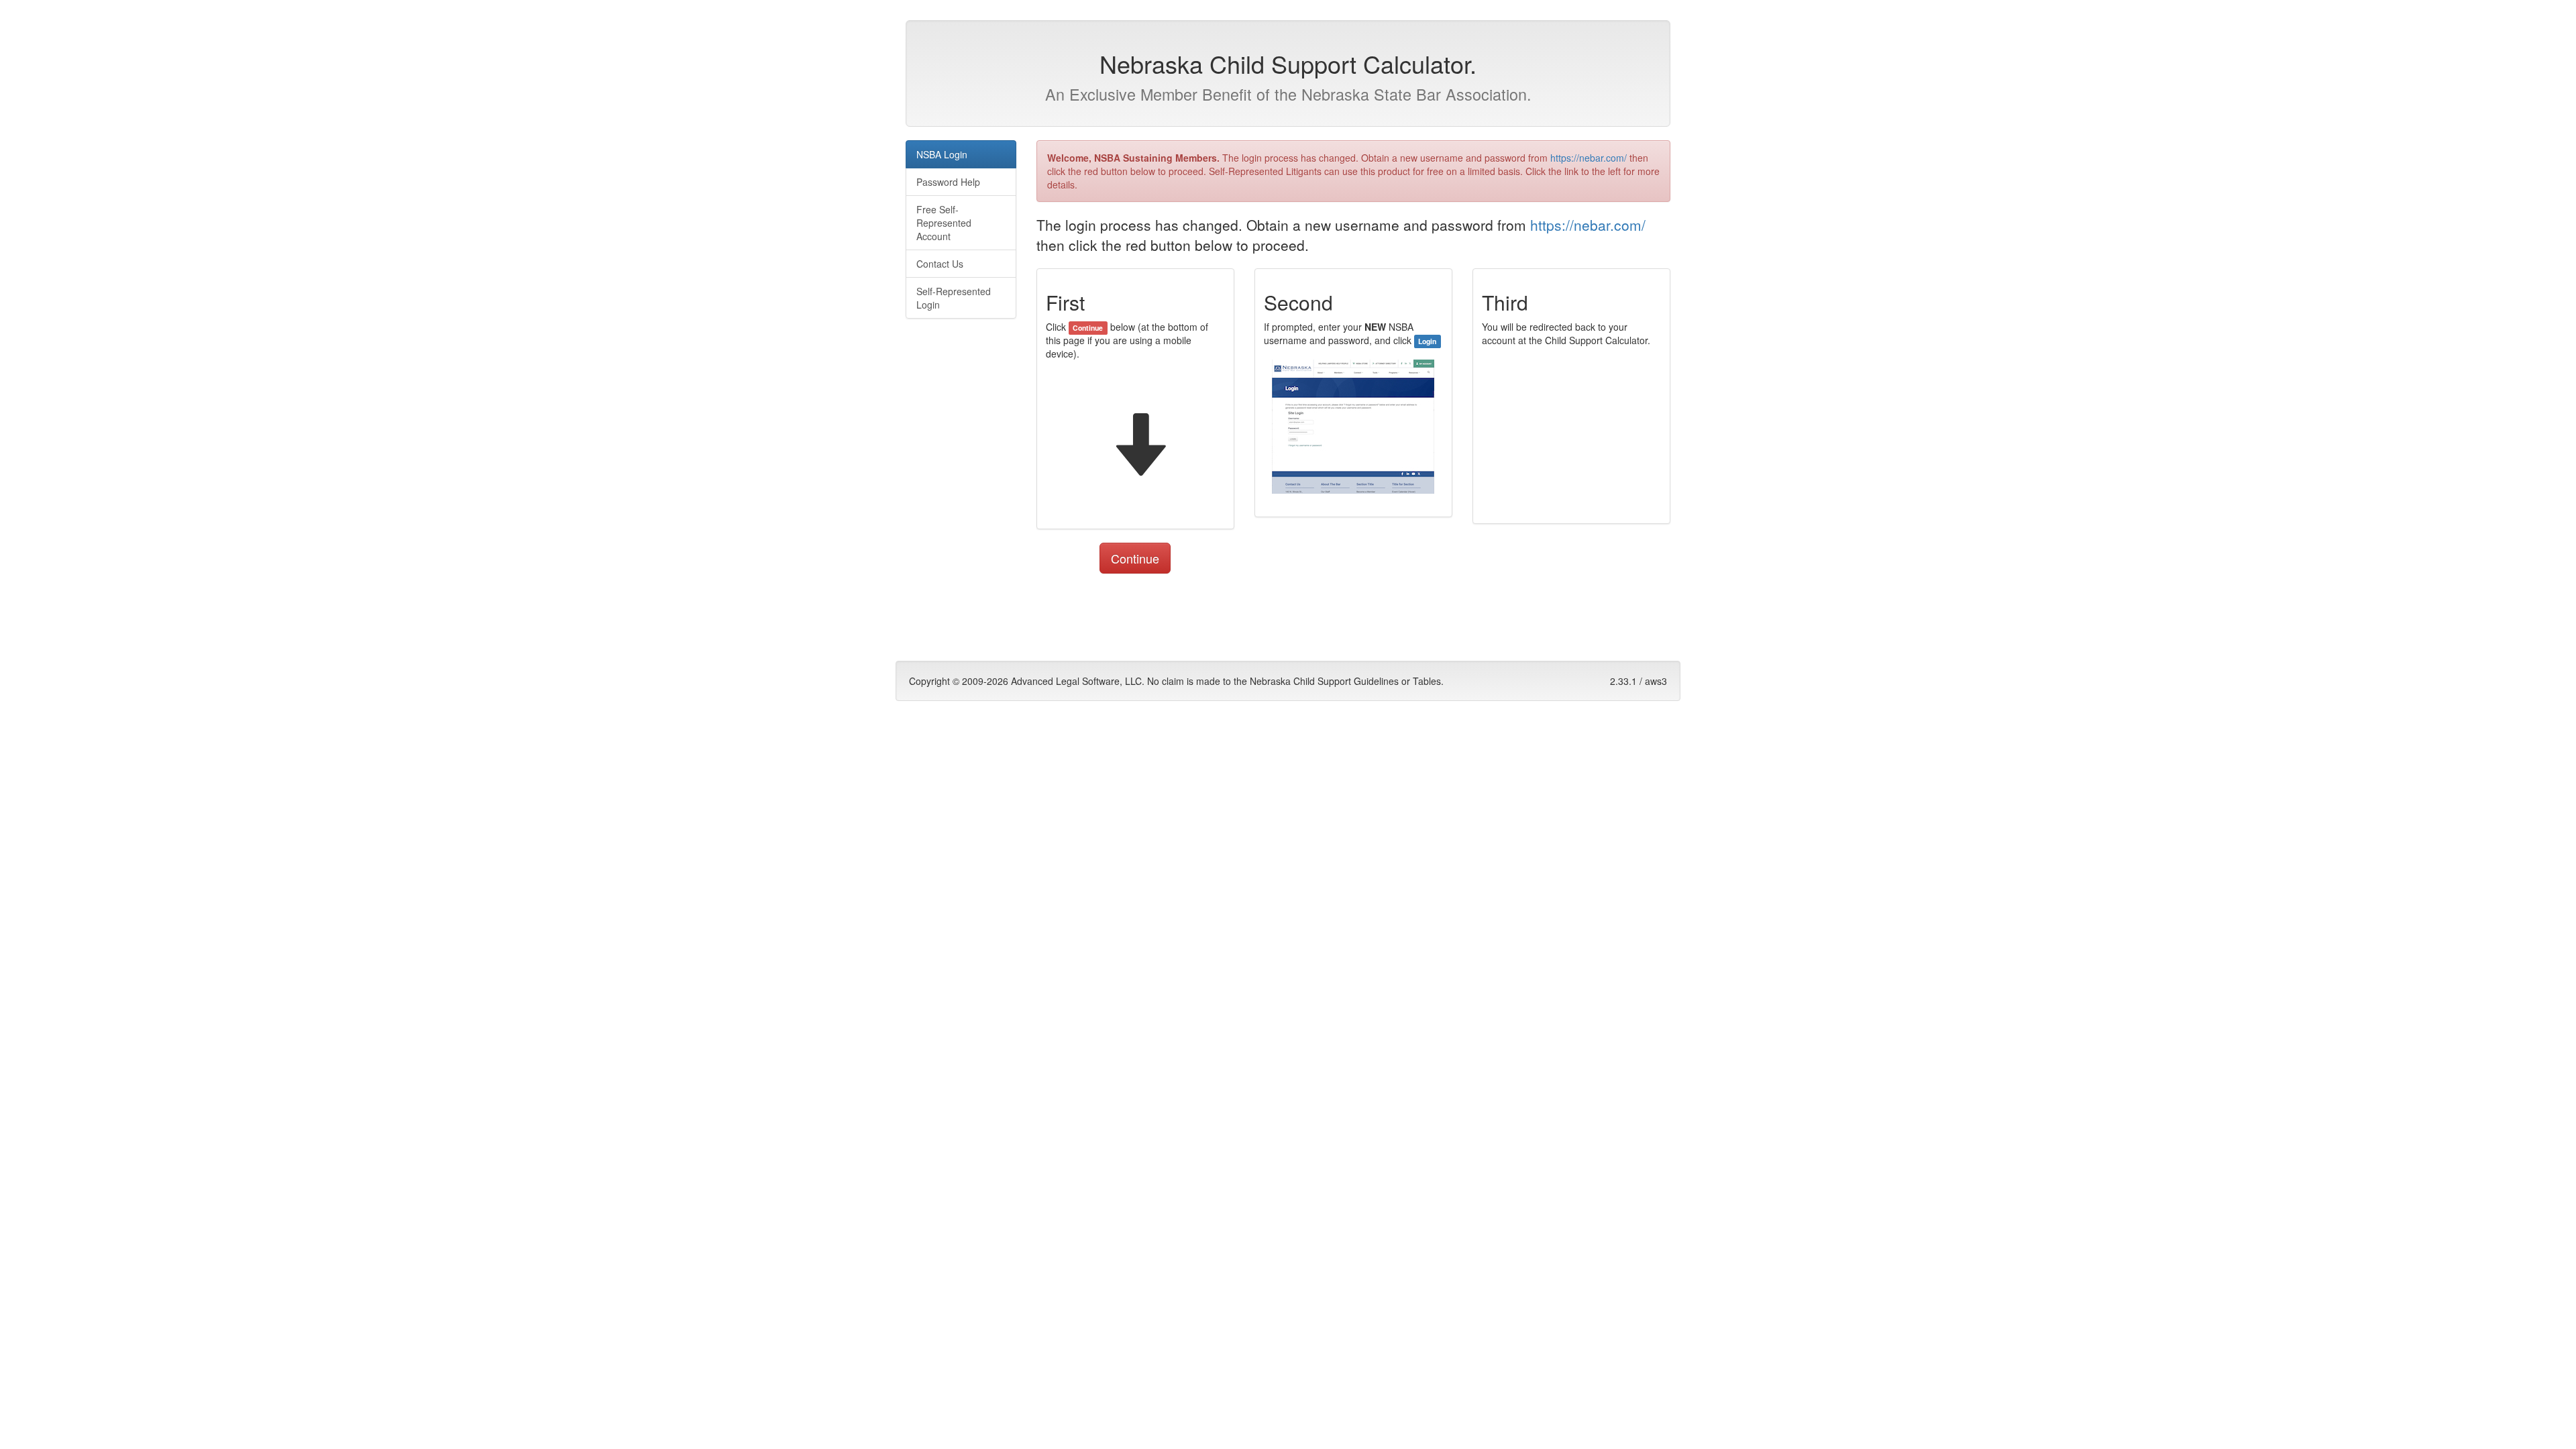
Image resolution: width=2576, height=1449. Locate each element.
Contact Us (940, 264)
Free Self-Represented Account (944, 223)
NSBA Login (942, 154)
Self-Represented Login (954, 298)
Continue (1135, 558)
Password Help (948, 182)
